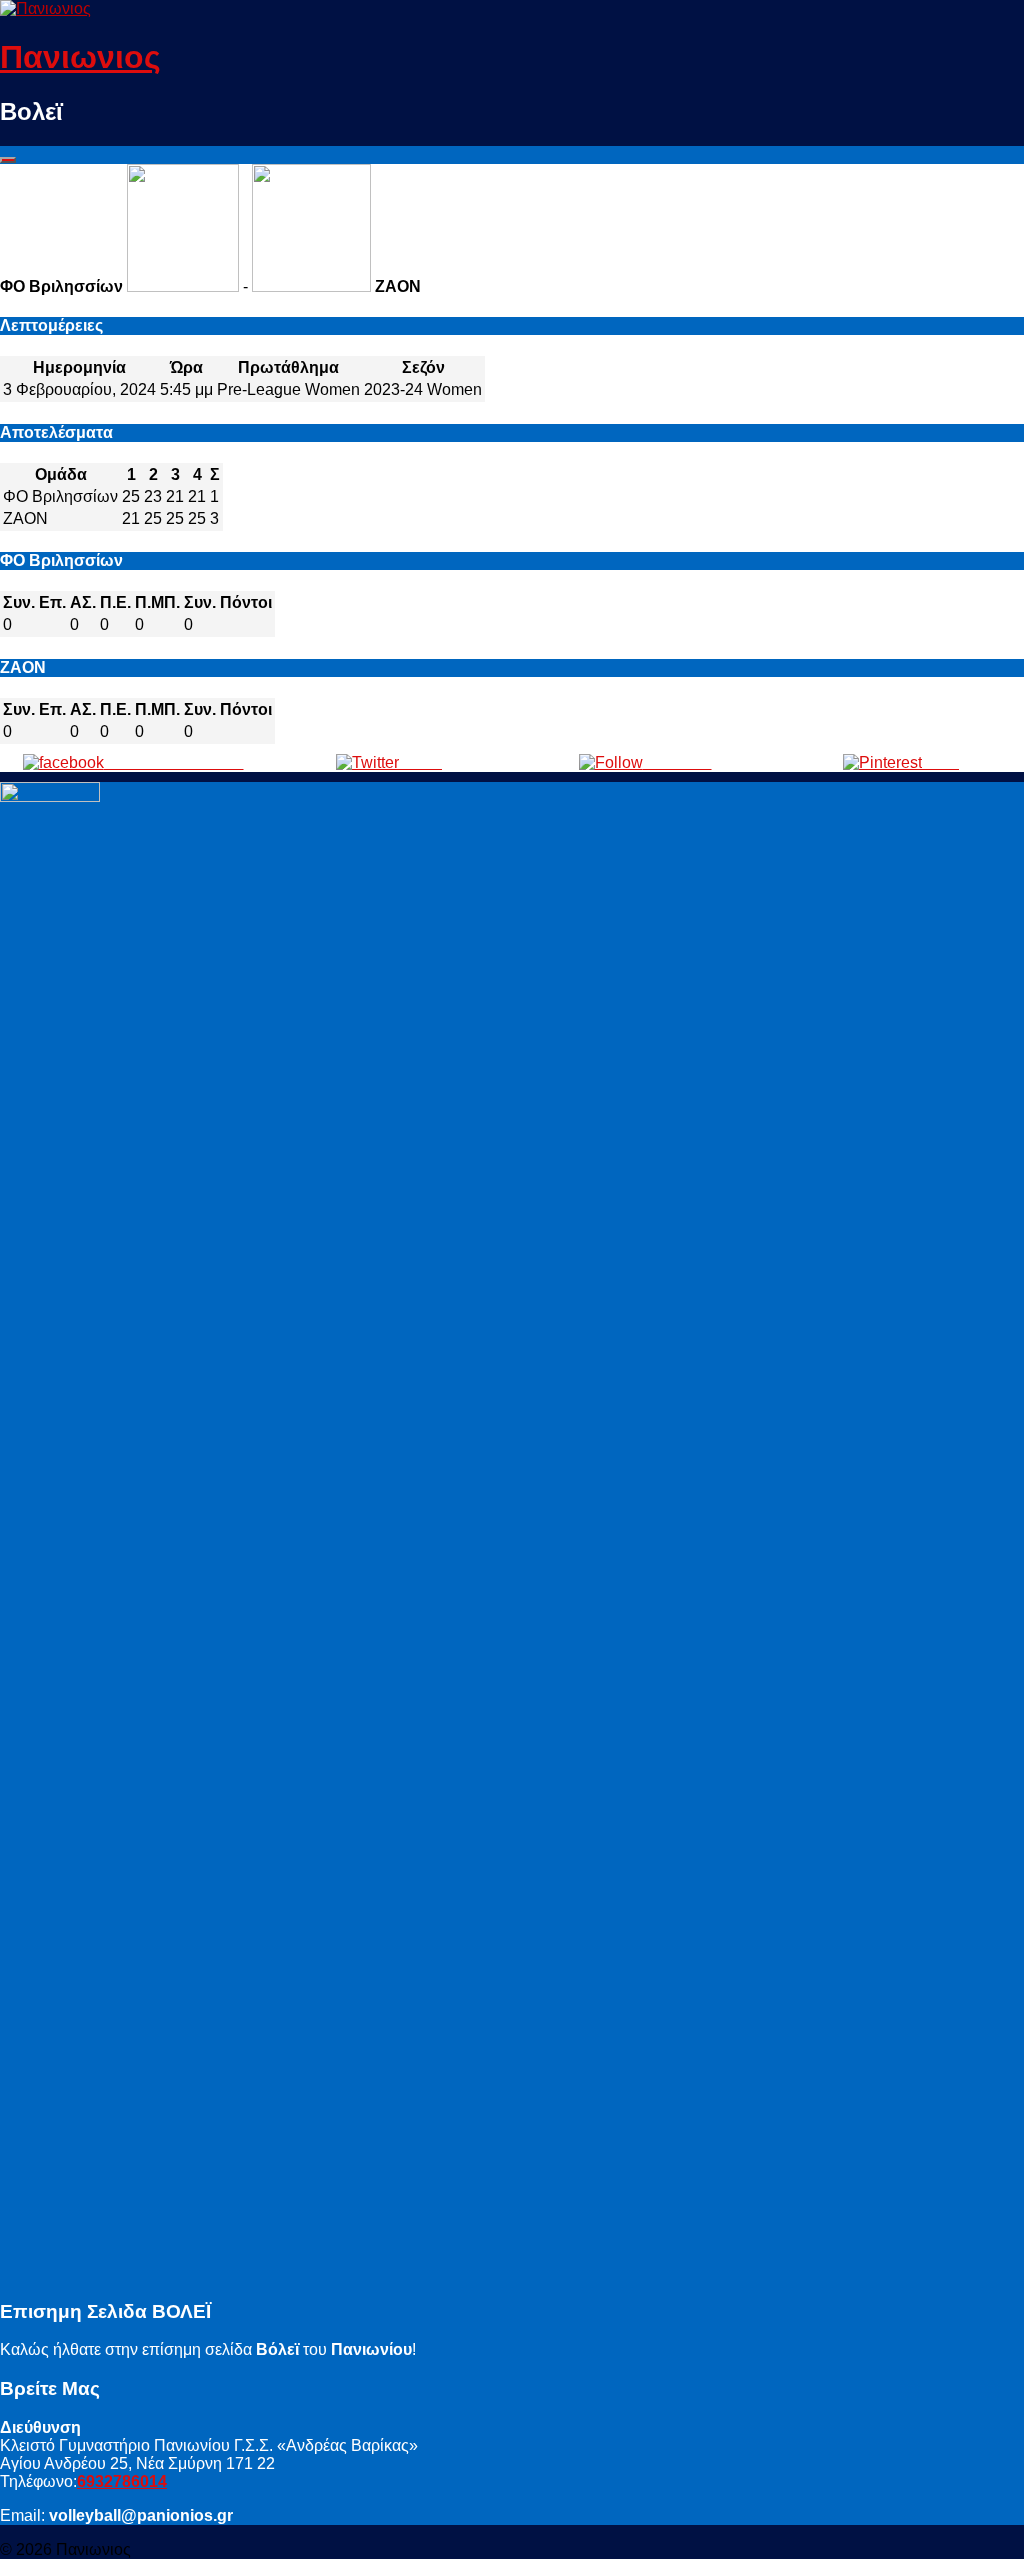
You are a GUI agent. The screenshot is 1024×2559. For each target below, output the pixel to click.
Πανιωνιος (80, 57)
